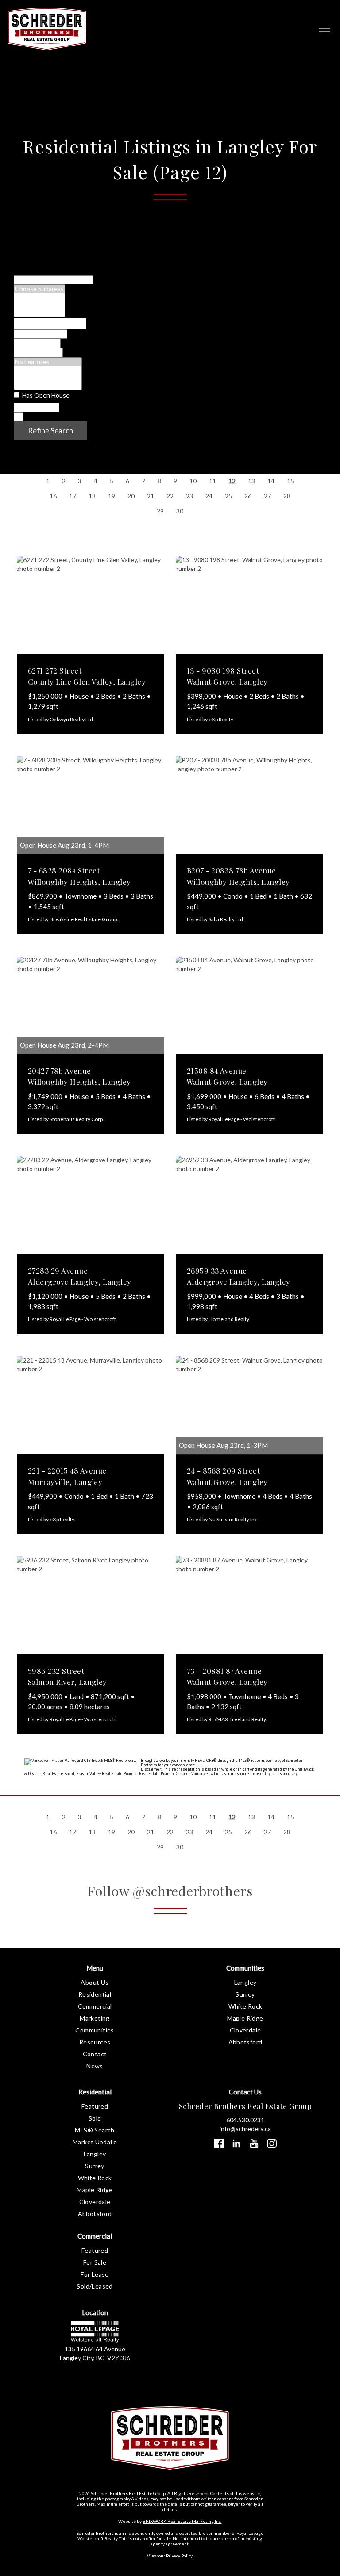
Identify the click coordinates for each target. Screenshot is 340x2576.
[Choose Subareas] (39, 289)
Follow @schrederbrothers (170, 1891)
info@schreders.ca (245, 2129)
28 (287, 496)
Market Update (95, 2142)
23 (189, 496)
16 (53, 496)
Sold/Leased (95, 2286)
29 (160, 511)
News (95, 2066)
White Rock (245, 2006)
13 (251, 481)
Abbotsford (245, 2042)
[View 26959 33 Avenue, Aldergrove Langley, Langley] (250, 1205)
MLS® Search (95, 2130)
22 (170, 496)
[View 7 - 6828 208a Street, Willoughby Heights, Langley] (91, 805)
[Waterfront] (48, 370)
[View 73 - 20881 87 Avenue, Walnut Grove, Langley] (250, 1605)
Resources (95, 2042)
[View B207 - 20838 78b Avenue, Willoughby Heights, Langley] (250, 805)
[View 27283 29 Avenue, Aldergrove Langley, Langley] (91, 1205)
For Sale (95, 2262)
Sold (95, 2118)
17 (73, 496)
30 (180, 511)
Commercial (95, 2006)
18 (92, 496)
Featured (95, 2106)
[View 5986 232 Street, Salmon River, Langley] (91, 1605)
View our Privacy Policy (170, 2556)
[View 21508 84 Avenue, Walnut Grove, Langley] (250, 1005)
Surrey (245, 1994)
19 (112, 496)
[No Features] (48, 362)
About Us (95, 1982)
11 (212, 481)
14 (271, 481)
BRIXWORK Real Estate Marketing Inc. (182, 2521)
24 (209, 496)
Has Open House (45, 395)
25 (228, 496)
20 (131, 496)
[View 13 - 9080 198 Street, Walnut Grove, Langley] (250, 605)
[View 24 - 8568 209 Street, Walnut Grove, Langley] (250, 1405)
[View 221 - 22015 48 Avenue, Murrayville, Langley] (91, 1405)
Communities (95, 2030)
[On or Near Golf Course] (48, 386)
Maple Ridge (245, 2018)
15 (290, 481)
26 (248, 496)
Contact (95, 2054)
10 (193, 481)
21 (151, 496)
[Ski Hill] (48, 378)
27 (267, 496)
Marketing (95, 2018)
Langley (245, 1982)
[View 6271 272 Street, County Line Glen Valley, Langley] (91, 605)
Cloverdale (245, 2030)
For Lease (95, 2274)
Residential (95, 1994)
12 (232, 481)
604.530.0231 (245, 2120)
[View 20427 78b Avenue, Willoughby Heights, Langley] (91, 1005)
